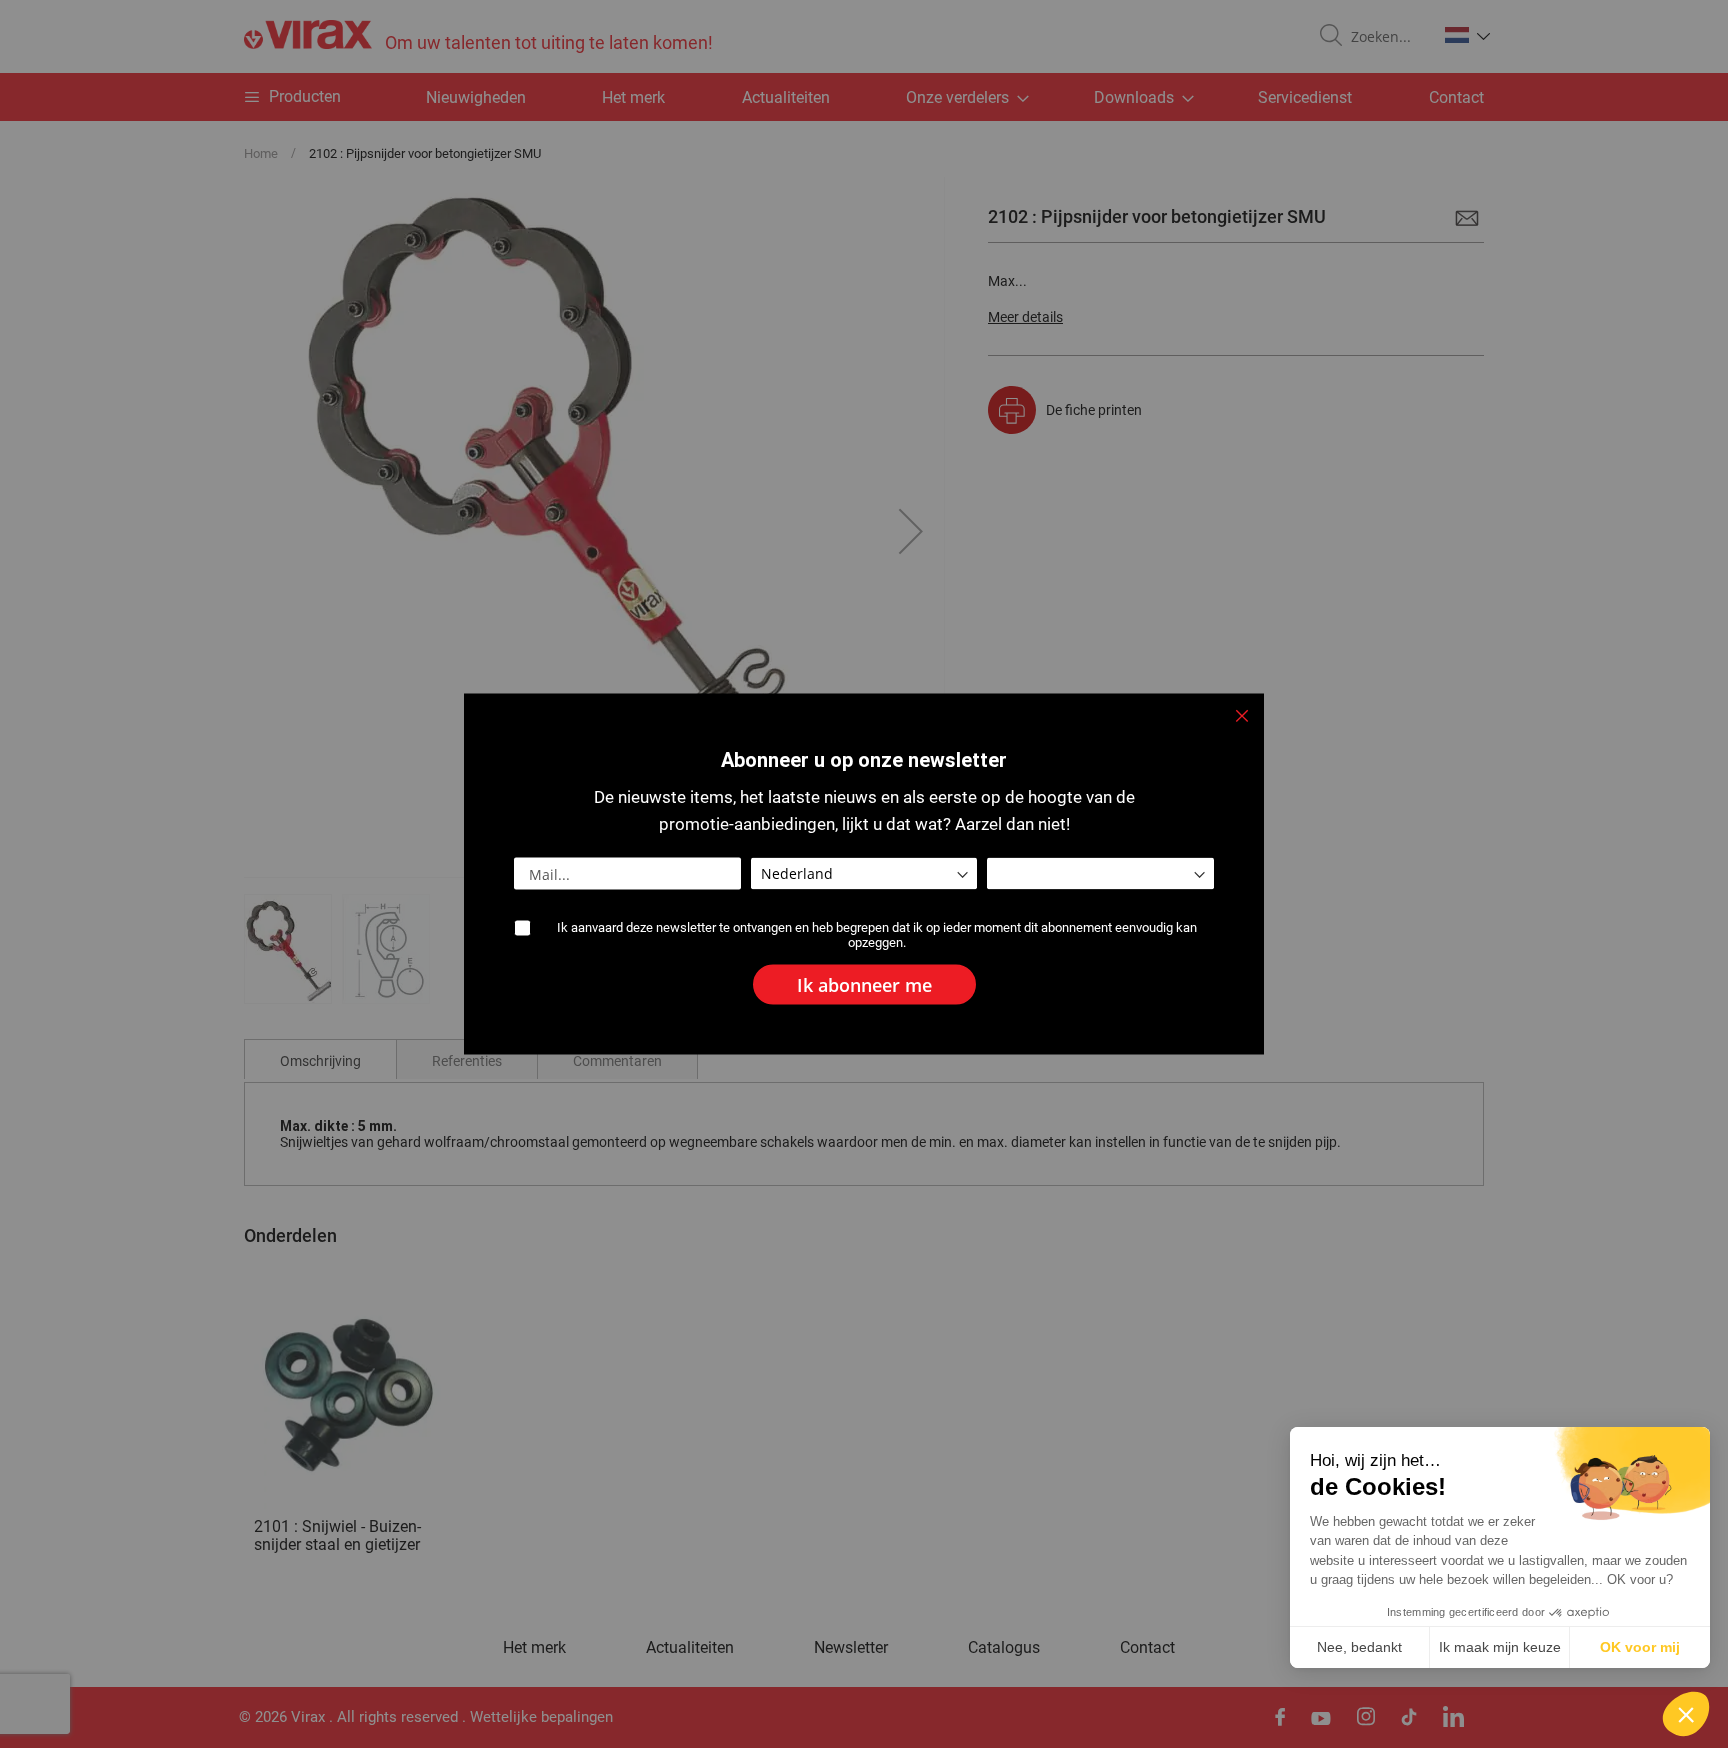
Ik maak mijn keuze (1500, 1647)
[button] (1686, 1714)
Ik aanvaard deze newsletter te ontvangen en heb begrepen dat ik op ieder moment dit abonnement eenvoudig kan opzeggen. (877, 935)
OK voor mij (1640, 1647)
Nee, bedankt (1359, 1647)
